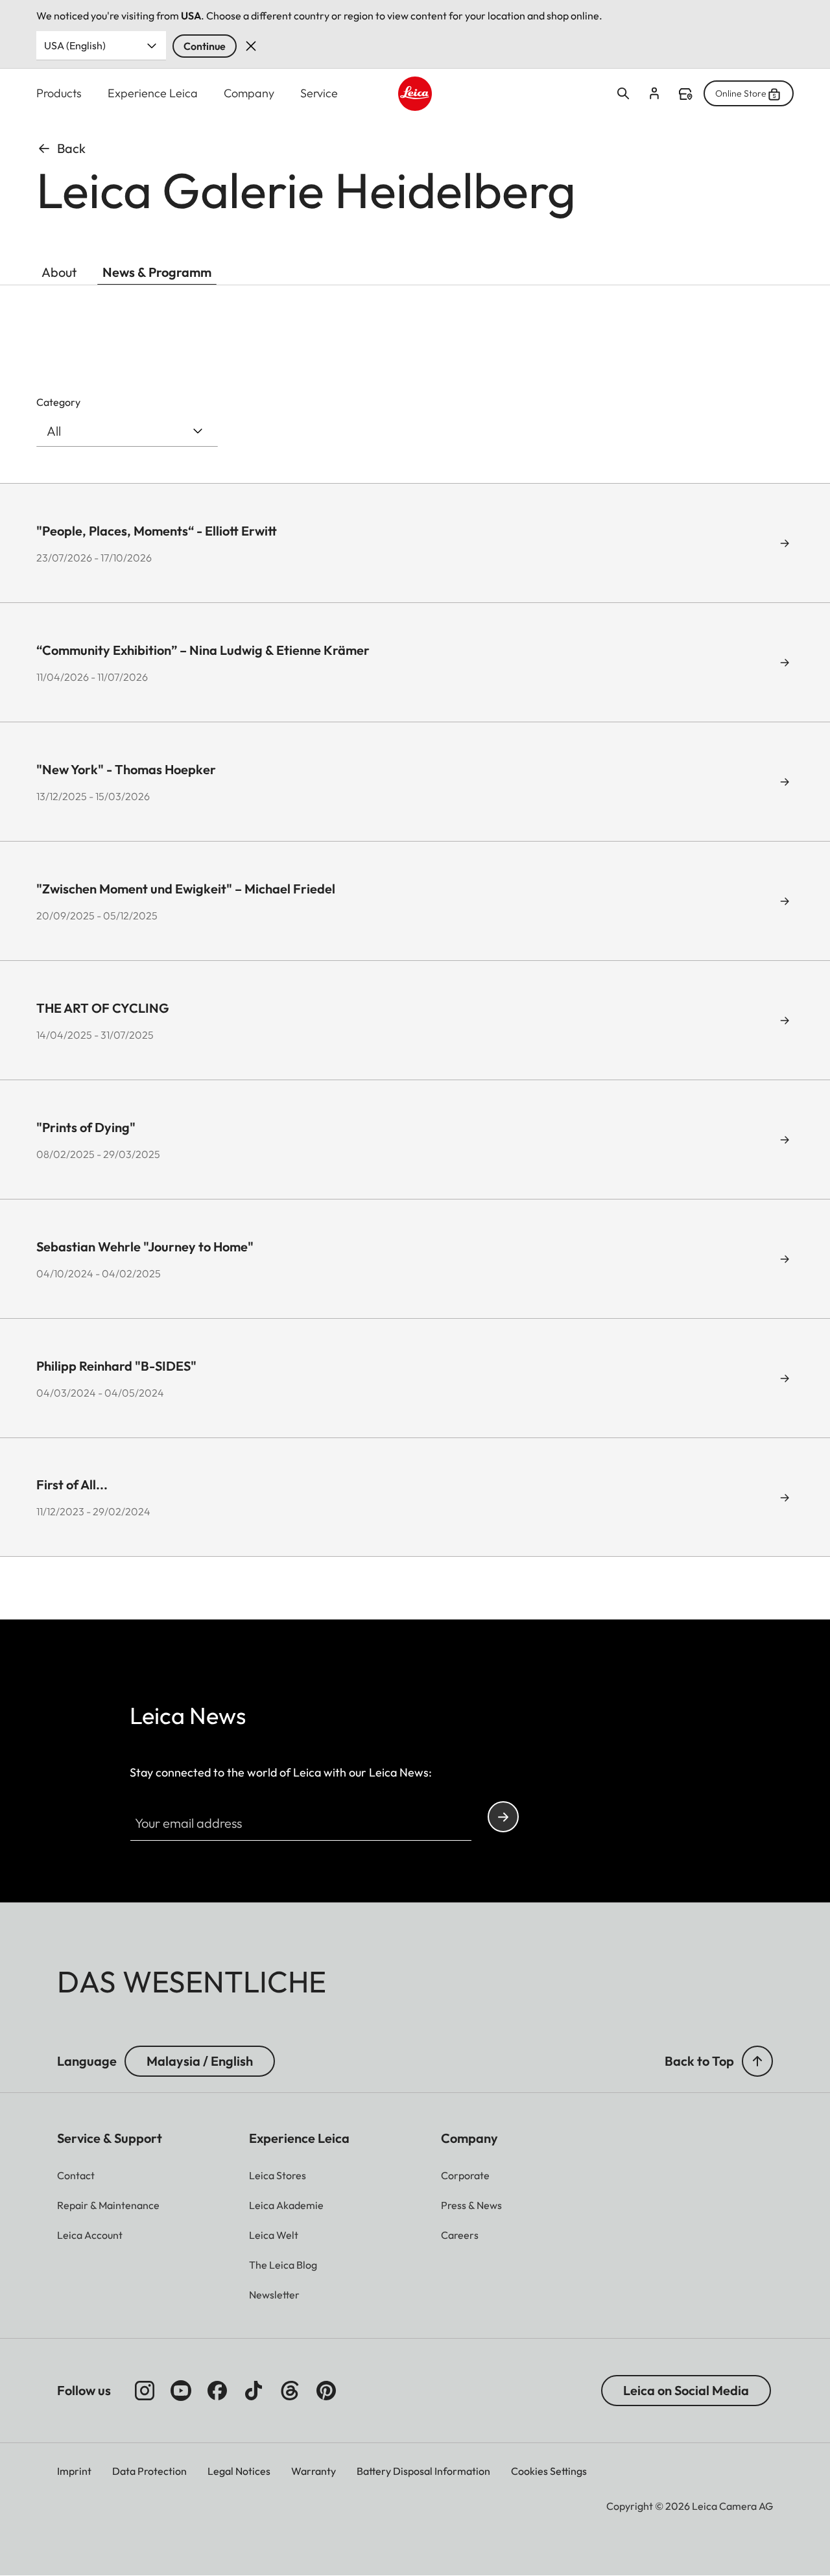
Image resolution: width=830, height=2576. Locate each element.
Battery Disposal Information (423, 2471)
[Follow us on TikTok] (254, 2391)
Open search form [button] (623, 93)
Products (59, 93)
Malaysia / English (200, 2061)
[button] (757, 2061)
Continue (205, 46)
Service (319, 93)
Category (58, 402)
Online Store (741, 93)
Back (71, 148)
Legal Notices (239, 2471)
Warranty (314, 2471)
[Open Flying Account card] (654, 93)
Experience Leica (153, 93)
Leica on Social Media (686, 2390)
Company (249, 93)
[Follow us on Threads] (290, 2391)
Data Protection (149, 2471)
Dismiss (251, 46)
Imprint (74, 2471)
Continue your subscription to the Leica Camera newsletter (503, 1817)
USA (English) (75, 45)
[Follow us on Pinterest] (326, 2391)
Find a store (685, 94)
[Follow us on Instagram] (145, 2391)
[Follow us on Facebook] (217, 2391)
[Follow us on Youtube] (181, 2391)
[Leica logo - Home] (415, 94)
